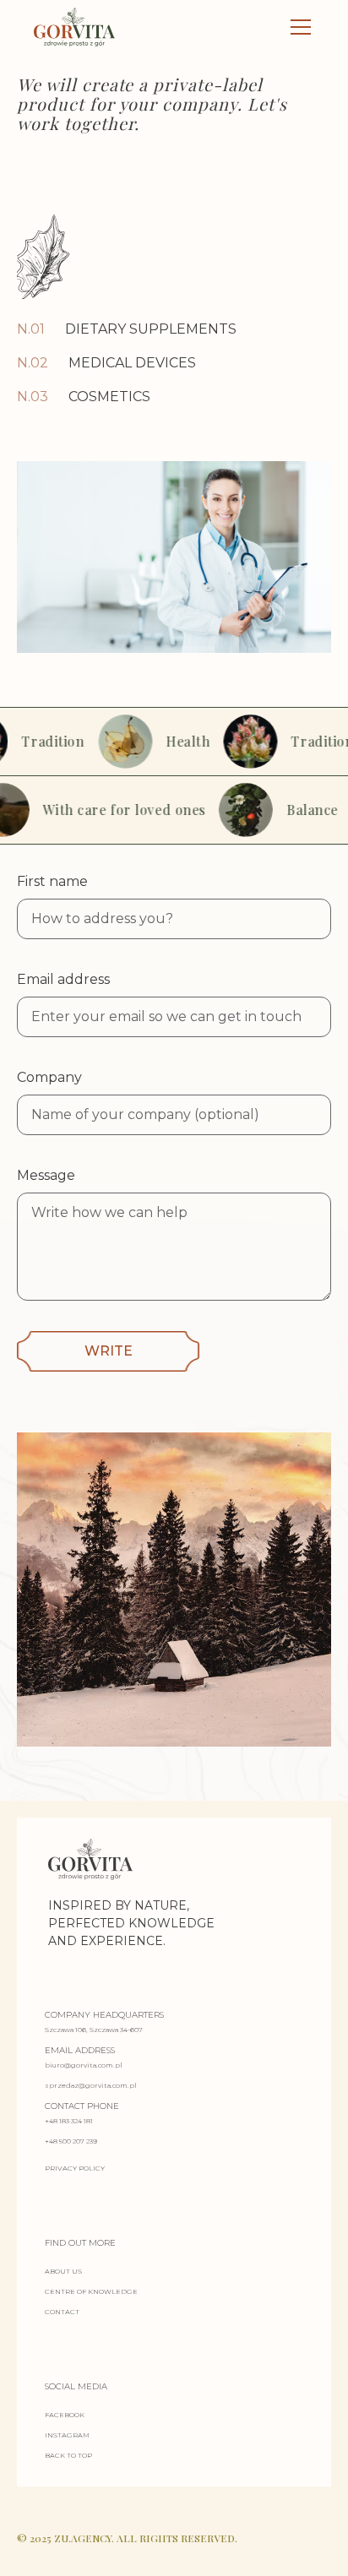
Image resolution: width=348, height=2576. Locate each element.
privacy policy (75, 2168)
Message (46, 1175)
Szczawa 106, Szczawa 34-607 (94, 2030)
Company (49, 1077)
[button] (297, 27)
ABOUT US (63, 2271)
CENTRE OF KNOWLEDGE (91, 2291)
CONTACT (62, 2312)
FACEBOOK (65, 2415)
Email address (63, 979)
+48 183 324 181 (69, 2121)
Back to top (68, 2455)
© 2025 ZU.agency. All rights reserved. (127, 2538)
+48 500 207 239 (71, 2141)
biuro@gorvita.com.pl (84, 2065)
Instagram (67, 2435)
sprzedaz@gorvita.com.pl (91, 2085)
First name (52, 881)
